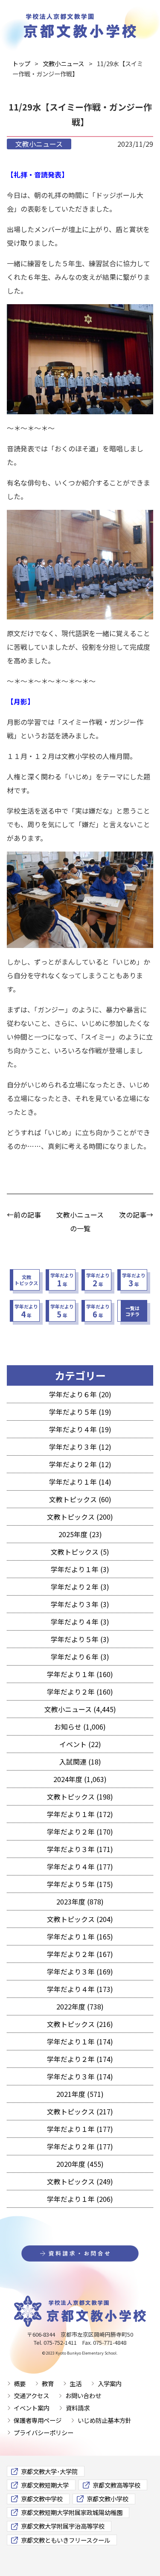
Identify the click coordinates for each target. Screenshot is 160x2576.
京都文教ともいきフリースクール (65, 2540)
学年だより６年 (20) (80, 1394)
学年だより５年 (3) (80, 1639)
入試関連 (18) (80, 1762)
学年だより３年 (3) (80, 1604)
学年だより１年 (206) (80, 2199)
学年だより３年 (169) (80, 1971)
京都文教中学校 (42, 2499)
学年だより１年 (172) (80, 1814)
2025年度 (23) (80, 1534)
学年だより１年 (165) (80, 1936)
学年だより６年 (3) (80, 1657)
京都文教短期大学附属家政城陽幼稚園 (72, 2512)
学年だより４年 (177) (80, 1867)
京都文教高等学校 (116, 2485)
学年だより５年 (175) (80, 1884)
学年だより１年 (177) (80, 2129)
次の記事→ (136, 1215)
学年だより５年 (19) (80, 1412)
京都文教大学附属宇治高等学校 (63, 2526)
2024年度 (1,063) (80, 1779)
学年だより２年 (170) (80, 1832)
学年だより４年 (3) (80, 1622)
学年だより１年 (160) (80, 1674)
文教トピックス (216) (80, 2024)
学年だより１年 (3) (80, 1569)
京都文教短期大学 (45, 2485)
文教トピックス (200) (80, 1517)
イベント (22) (80, 1744)
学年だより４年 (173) (80, 1989)
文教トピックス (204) (80, 1919)
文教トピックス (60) (80, 1499)
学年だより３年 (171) (80, 1849)
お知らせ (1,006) (80, 1727)
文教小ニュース (39, 144)
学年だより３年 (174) (80, 2076)
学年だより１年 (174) (80, 2041)
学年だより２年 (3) (80, 1587)
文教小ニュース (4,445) (80, 1709)
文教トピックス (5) (80, 1552)
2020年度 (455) (80, 2164)
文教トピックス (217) (80, 2111)
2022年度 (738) (80, 2006)
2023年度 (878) (80, 1901)
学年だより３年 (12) (80, 1447)
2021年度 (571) (80, 2094)
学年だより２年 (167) (80, 1954)
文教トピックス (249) (80, 2181)
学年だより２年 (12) (80, 1464)
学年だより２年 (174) (80, 2059)
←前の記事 (24, 1215)
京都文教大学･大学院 (49, 2471)
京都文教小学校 (108, 2499)
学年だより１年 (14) (80, 1482)
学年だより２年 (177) (80, 2146)
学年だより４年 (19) (80, 1429)
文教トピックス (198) (80, 1797)
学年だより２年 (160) (80, 1692)
